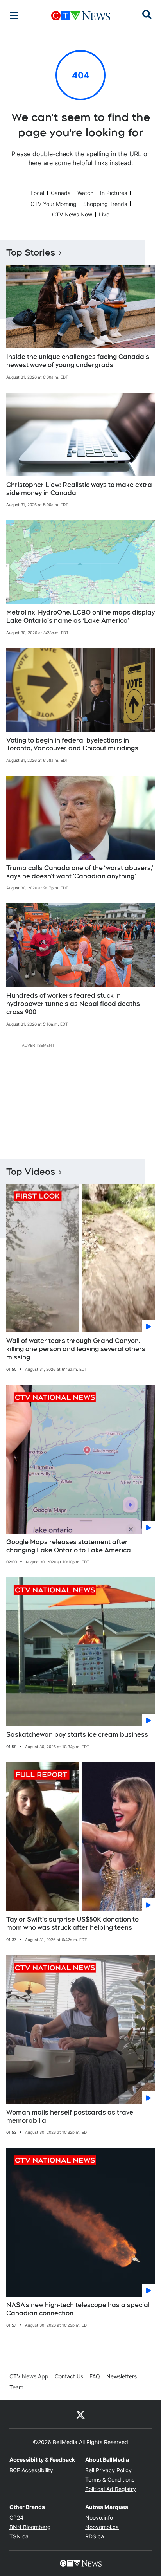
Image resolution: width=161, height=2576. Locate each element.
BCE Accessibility (31, 2470)
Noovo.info (99, 2517)
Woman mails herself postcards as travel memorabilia (71, 2116)
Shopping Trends (105, 204)
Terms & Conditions (110, 2480)
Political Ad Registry (111, 2489)
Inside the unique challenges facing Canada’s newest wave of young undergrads (78, 361)
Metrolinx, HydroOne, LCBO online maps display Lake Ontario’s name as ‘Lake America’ (80, 617)
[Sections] (14, 16)
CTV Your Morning (54, 204)
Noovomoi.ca (102, 2527)
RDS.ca (95, 2536)
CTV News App (29, 2376)
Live (104, 214)
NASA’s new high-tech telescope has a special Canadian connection (78, 2309)
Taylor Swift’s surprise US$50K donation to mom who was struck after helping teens (72, 1923)
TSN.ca (19, 2536)
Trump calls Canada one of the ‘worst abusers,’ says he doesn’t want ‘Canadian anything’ (80, 872)
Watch (85, 193)
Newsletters (122, 2376)
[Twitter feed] (80, 2414)
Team (16, 2387)
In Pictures (114, 193)
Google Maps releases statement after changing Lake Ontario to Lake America (69, 1546)
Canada (61, 193)
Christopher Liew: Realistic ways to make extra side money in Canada (79, 489)
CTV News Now (72, 214)
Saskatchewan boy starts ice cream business (77, 1735)
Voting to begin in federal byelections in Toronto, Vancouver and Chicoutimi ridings (72, 744)
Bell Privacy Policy (108, 2470)
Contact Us (69, 2376)
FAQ (95, 2376)
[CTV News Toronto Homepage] (81, 16)
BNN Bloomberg (30, 2527)
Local (37, 193)
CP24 (16, 2517)
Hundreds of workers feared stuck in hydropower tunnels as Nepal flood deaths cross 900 (73, 1004)
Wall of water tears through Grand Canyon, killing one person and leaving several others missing (76, 1349)
